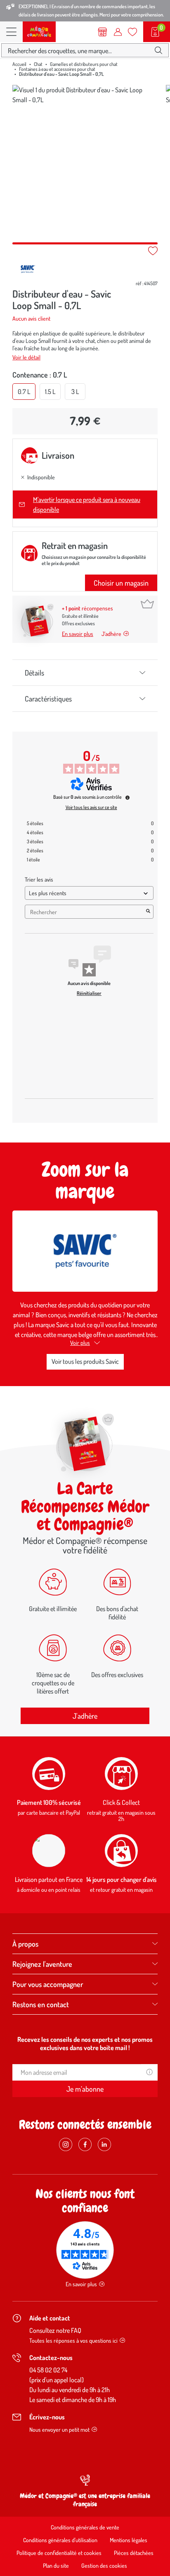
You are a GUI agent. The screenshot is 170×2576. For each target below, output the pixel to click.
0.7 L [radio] (24, 392)
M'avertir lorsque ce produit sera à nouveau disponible (87, 504)
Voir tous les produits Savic (85, 1361)
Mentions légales (129, 2540)
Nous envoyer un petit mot (59, 2429)
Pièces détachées (134, 2553)
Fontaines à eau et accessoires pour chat (57, 69)
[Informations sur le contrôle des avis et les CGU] (127, 798)
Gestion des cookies (104, 2565)
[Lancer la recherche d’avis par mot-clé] (148, 912)
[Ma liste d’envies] (132, 32)
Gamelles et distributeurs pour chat (84, 64)
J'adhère (85, 1716)
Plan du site (56, 2565)
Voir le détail (26, 357)
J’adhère (111, 634)
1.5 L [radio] (50, 392)
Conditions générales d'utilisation (60, 2540)
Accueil (19, 64)
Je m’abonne (85, 2089)
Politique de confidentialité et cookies (59, 2553)
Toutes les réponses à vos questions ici (73, 2340)
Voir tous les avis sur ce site (91, 807)
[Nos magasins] (103, 32)
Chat (38, 64)
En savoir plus (78, 634)
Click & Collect (121, 1802)
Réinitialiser (89, 993)
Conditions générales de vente (85, 2527)
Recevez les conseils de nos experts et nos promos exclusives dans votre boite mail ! (85, 2043)
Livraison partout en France (49, 1879)
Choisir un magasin (121, 583)
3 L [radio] (75, 392)
